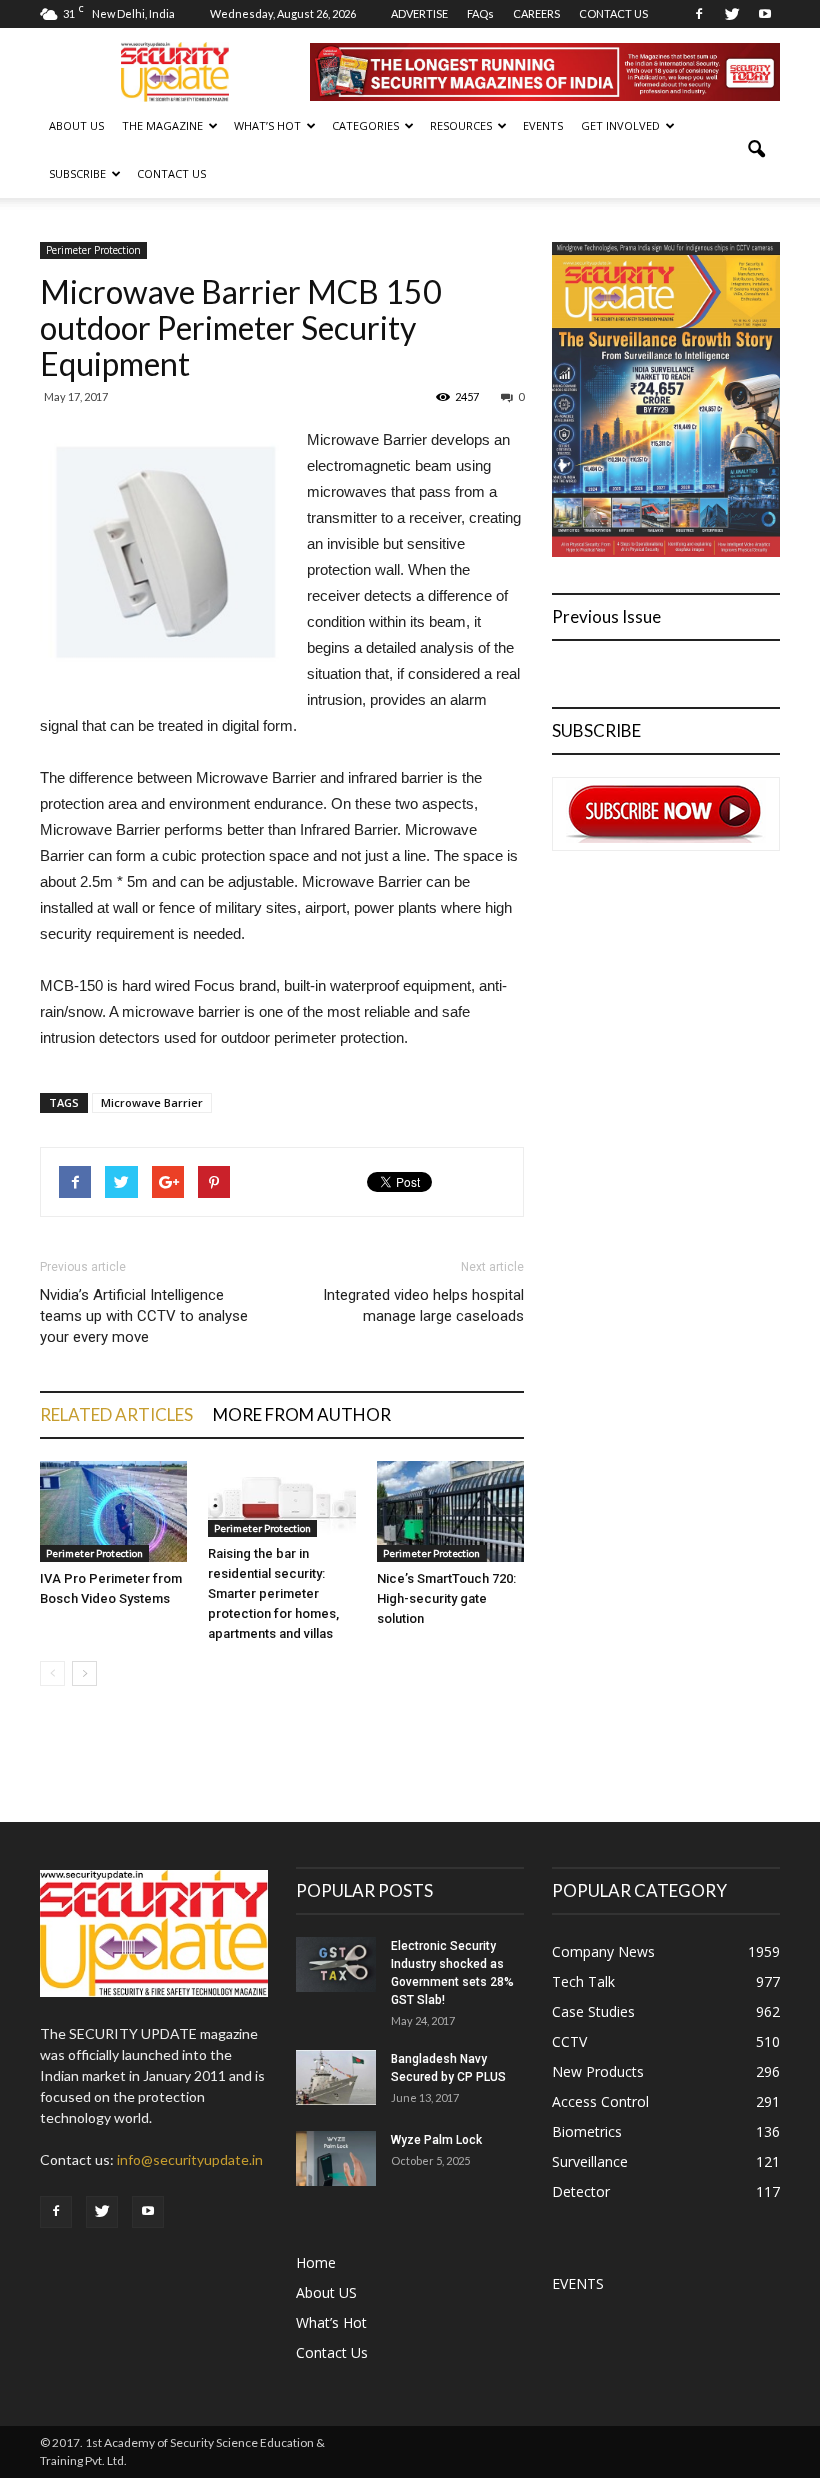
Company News (603, 1951)
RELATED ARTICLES (116, 1414)
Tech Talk (583, 1981)
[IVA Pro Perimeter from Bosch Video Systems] (113, 1511)
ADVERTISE (419, 13)
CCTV (569, 2041)
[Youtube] (765, 14)
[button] (756, 150)
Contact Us (171, 173)
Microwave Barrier (152, 1102)
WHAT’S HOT (267, 125)
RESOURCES (461, 125)
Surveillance (590, 2161)
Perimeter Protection (93, 250)
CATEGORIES (365, 125)
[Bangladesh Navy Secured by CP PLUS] (336, 2077)
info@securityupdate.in (190, 2159)
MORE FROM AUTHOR (302, 1414)
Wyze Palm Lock (436, 2140)
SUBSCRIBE (77, 173)
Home (316, 2262)
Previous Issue (606, 616)
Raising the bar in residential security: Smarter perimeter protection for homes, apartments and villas (273, 1593)
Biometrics (587, 2131)
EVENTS (543, 125)
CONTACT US (613, 13)
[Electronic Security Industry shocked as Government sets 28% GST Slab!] (336, 1964)
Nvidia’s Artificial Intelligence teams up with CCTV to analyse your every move (144, 1316)
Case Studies (593, 2011)
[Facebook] (699, 14)
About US (76, 125)
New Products (598, 2071)
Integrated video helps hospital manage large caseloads (423, 1305)
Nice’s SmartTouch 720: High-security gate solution (446, 1598)
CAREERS (536, 13)
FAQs (480, 13)
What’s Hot (331, 2322)
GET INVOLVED (620, 125)
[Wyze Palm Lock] (336, 2158)
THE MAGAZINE (162, 125)
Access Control (600, 2101)
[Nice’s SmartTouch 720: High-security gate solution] (450, 1511)
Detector (581, 2191)
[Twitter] (732, 14)
